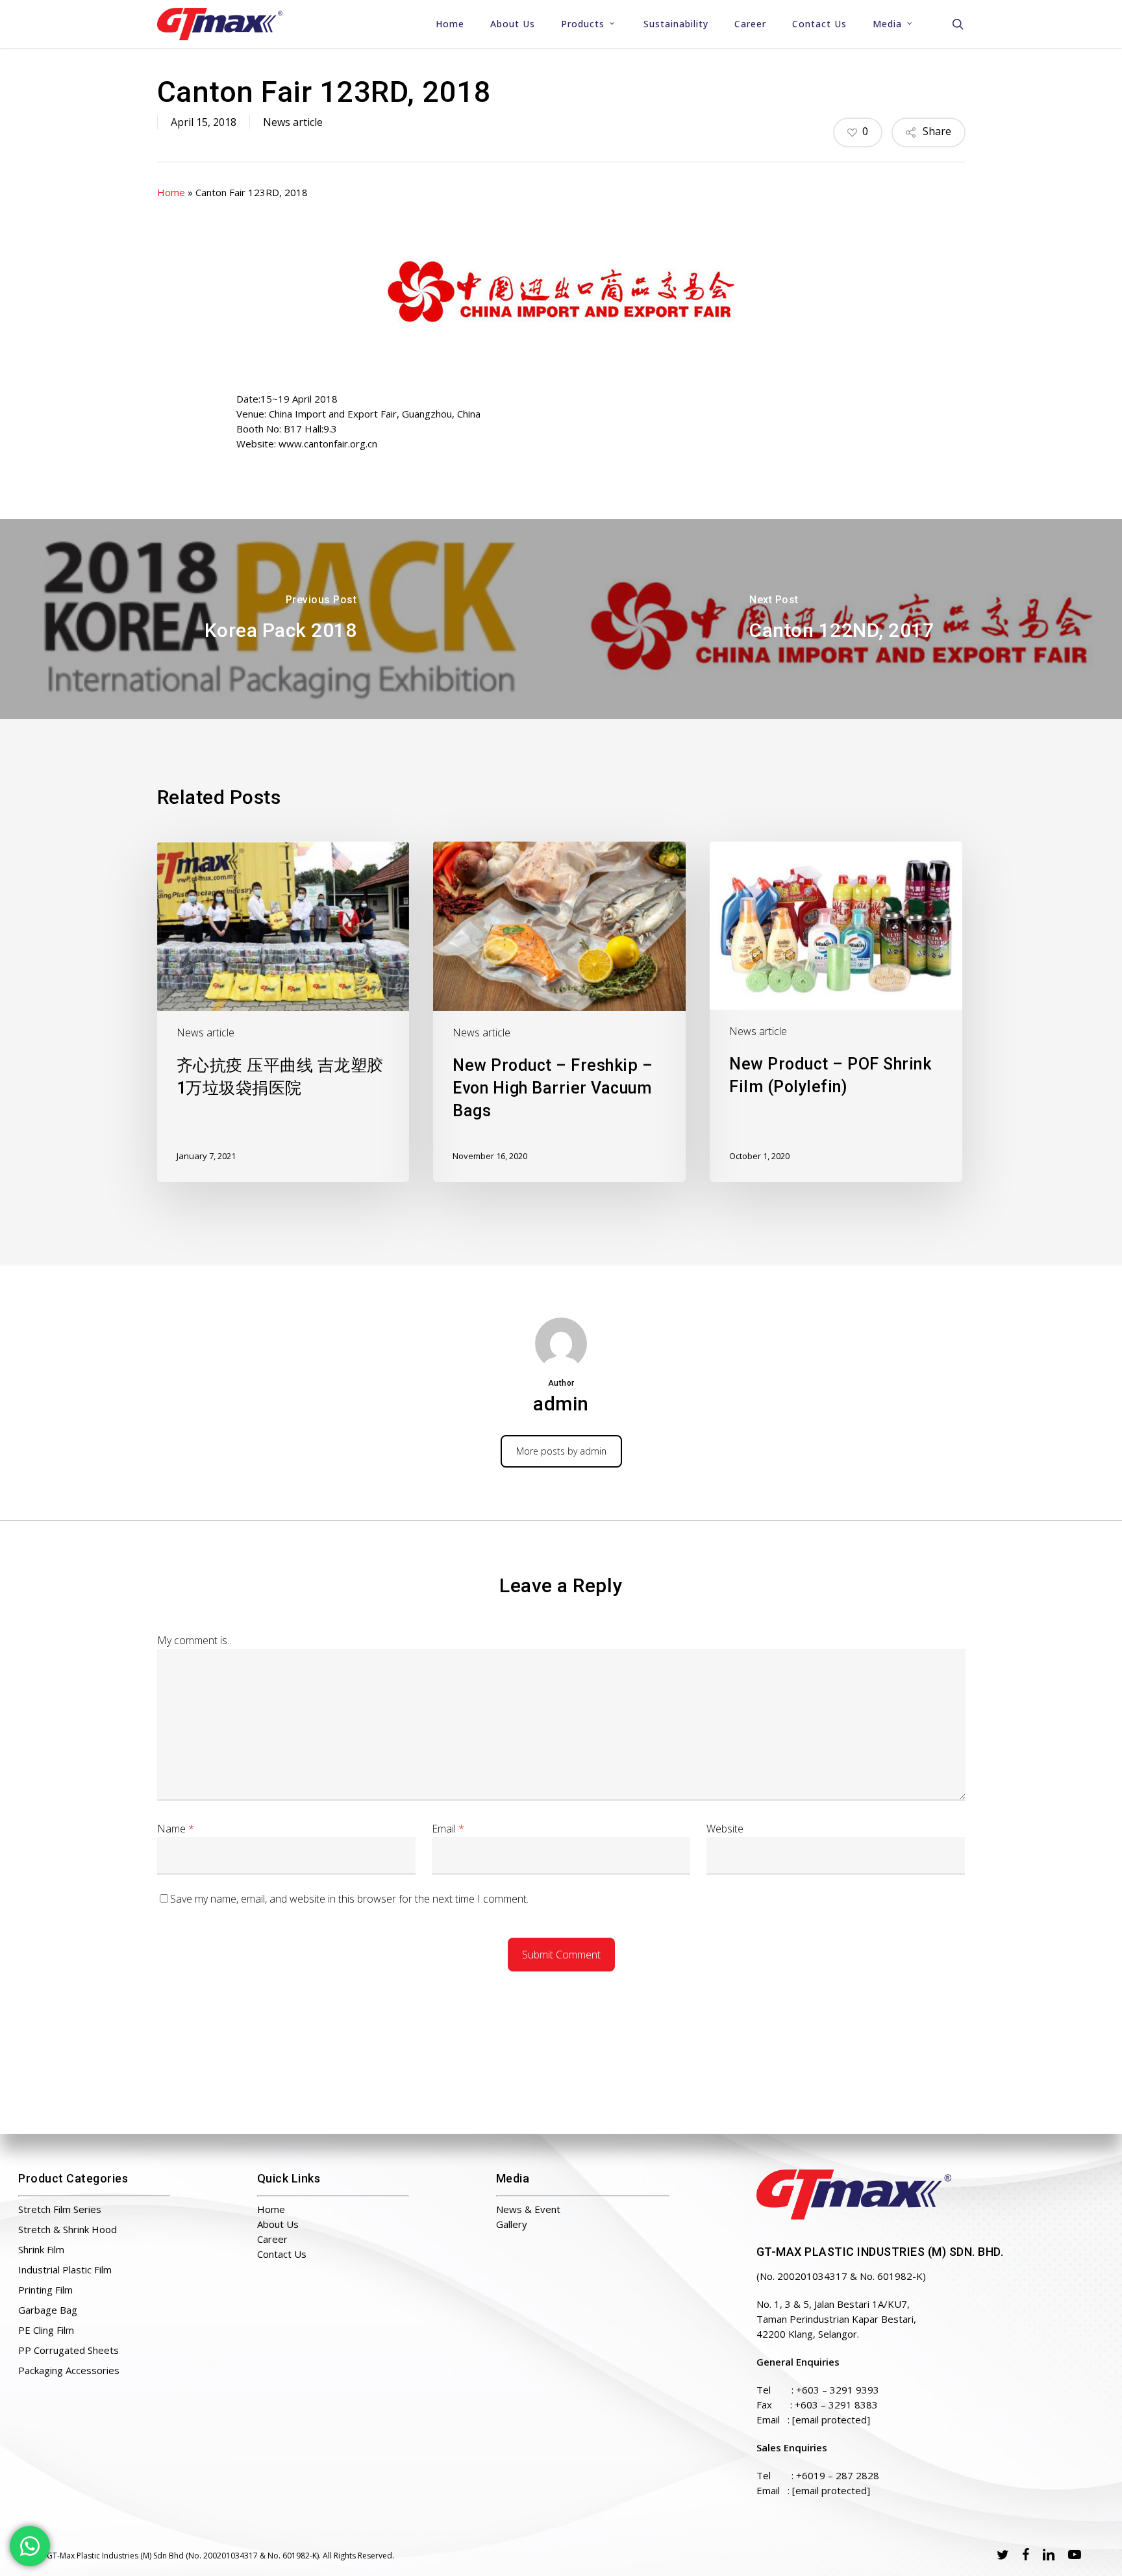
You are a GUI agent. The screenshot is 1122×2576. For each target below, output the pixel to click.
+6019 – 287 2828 (838, 2475)
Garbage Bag (48, 2310)
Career (272, 2239)
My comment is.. (194, 1640)
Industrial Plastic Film (65, 2270)
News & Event (528, 2209)
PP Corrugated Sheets (69, 2350)
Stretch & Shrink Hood (68, 2229)
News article (293, 122)
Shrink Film (41, 2249)
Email (448, 1829)
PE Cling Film (46, 2330)
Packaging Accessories (69, 2370)
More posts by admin (561, 1451)
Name (176, 1829)
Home (171, 192)
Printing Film (45, 2290)
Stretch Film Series (60, 2209)
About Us (278, 2224)
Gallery (512, 2224)
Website (725, 1829)
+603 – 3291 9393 (838, 2390)
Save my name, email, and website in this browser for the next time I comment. (349, 1899)
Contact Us (282, 2254)
